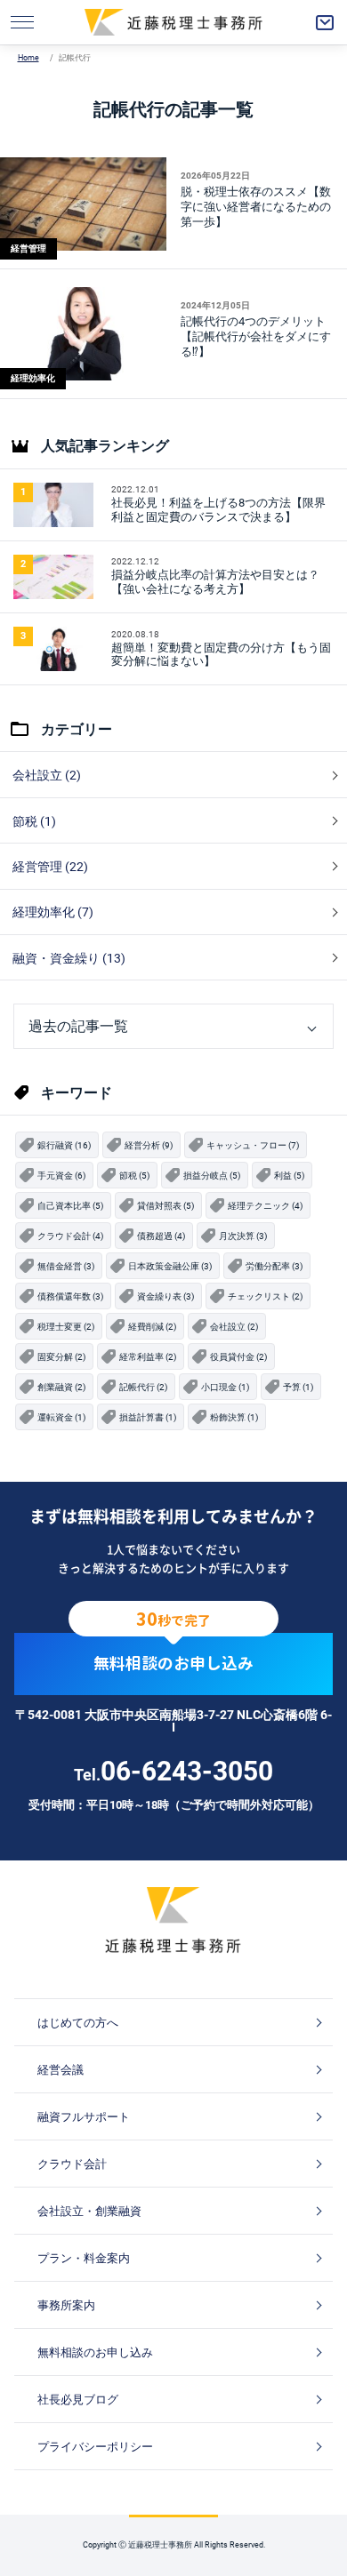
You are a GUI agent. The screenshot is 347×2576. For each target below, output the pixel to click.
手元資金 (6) (61, 1176)
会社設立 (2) (47, 775)
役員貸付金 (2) (238, 1357)
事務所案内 (66, 2305)
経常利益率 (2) (148, 1357)
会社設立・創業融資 (89, 2211)
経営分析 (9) (149, 1145)
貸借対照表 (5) (165, 1206)
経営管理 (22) (50, 867)
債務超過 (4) (161, 1236)
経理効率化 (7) (53, 912)
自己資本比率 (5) (70, 1206)
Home (28, 58)
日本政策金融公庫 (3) (170, 1266)
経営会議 (61, 2070)
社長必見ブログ (78, 2400)
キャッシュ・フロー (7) (253, 1145)
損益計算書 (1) (148, 1417)
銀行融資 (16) (64, 1145)
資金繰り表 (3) (165, 1296)
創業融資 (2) (61, 1387)
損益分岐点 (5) (212, 1176)
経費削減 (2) (152, 1327)
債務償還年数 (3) (70, 1296)
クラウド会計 (72, 2164)
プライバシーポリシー (95, 2447)
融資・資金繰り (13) (69, 958)
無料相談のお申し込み (173, 1664)
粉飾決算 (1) (234, 1417)
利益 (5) (289, 1176)
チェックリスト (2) (265, 1296)
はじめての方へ (78, 2023)
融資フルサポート (84, 2117)
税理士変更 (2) (66, 1327)
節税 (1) (34, 821)
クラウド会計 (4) (70, 1236)
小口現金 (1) (225, 1387)
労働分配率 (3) (274, 1266)
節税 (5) (134, 1176)
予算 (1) (298, 1387)
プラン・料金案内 (84, 2258)
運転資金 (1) (61, 1417)
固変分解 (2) (61, 1357)
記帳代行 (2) (143, 1387)
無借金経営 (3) (66, 1266)
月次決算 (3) (243, 1236)
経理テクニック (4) (265, 1206)
